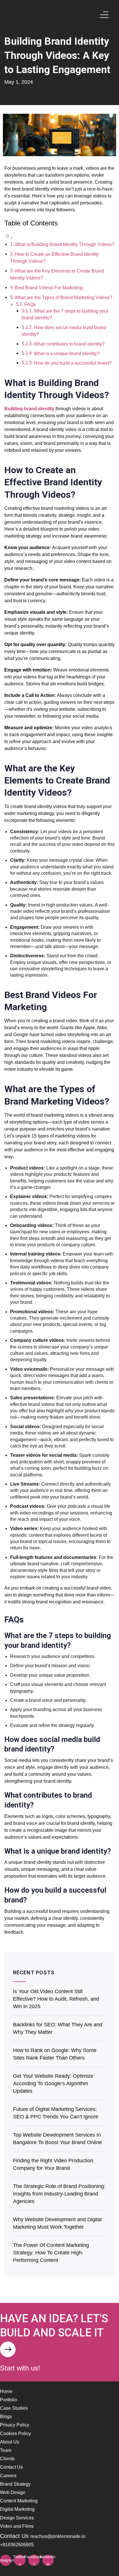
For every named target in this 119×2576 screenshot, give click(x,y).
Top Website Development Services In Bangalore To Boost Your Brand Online (57, 2139)
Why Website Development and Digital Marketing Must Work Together (57, 2223)
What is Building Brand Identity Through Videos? (65, 244)
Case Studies (14, 2408)
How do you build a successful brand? (73, 363)
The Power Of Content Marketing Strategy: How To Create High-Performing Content (51, 2253)
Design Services (17, 2518)
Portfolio (9, 2400)
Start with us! (20, 2368)
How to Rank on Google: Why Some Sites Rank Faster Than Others (55, 2054)
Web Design (13, 2492)
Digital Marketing (17, 2509)
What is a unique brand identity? (67, 354)
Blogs (6, 2416)
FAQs (30, 304)
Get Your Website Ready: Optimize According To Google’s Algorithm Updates (53, 2083)
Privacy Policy (15, 2425)
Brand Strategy (15, 2484)
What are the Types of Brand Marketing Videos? (64, 297)
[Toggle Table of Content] (9, 237)
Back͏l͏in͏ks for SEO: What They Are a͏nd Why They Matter (58, 2028)
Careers (8, 2476)
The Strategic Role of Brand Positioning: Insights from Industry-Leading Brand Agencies (59, 2194)
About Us (10, 2442)
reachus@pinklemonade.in (58, 2536)
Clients (7, 2459)
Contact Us (11, 2467)
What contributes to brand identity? (69, 344)
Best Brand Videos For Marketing (49, 288)
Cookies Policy (15, 2434)
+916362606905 (17, 2545)
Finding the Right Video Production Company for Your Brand (53, 2164)
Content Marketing (19, 2501)
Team (6, 2450)
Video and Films (17, 2526)
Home (6, 2391)
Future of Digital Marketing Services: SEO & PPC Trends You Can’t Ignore (56, 2113)
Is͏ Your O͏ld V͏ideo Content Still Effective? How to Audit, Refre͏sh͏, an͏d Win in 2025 (56, 1999)
